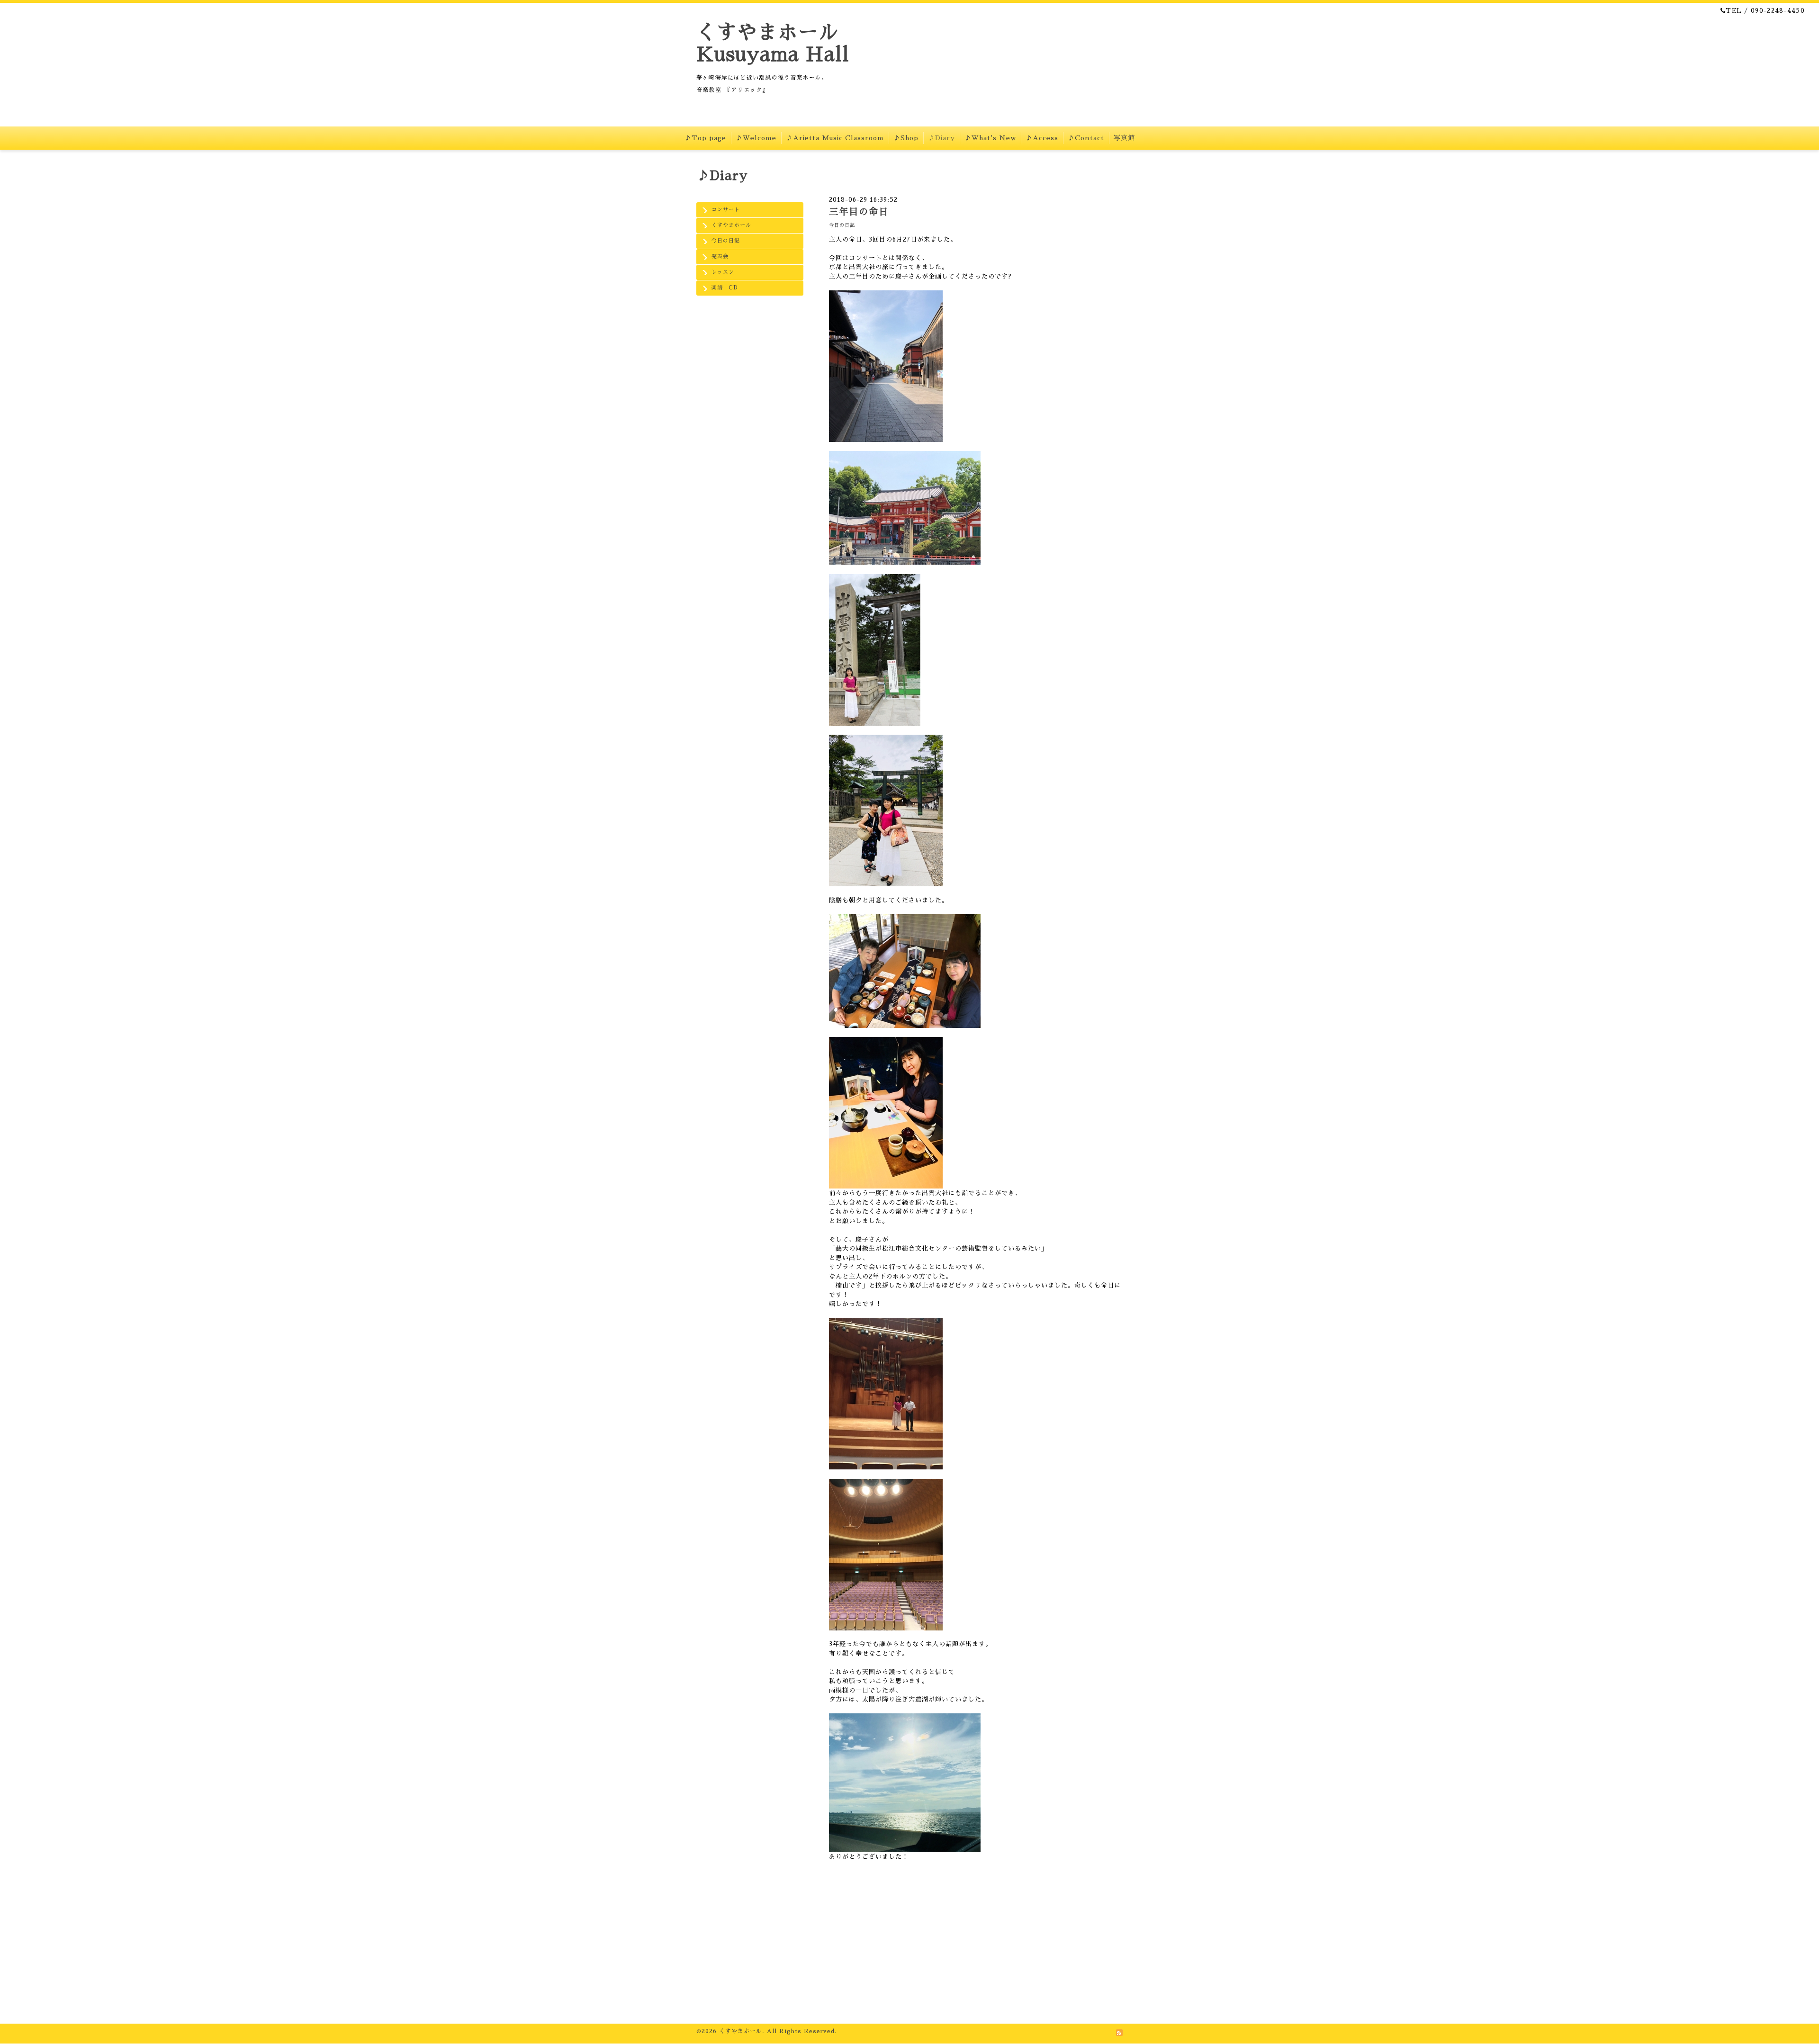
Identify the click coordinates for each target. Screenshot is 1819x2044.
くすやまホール (731, 225)
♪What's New (990, 138)
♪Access (1042, 138)
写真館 (1124, 138)
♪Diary (941, 138)
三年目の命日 (859, 212)
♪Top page (705, 138)
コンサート (726, 210)
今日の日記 (726, 241)
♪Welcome (756, 138)
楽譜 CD (725, 288)
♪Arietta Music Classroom (835, 138)
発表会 (720, 257)
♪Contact (1086, 138)
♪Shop (906, 138)
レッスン (723, 272)
